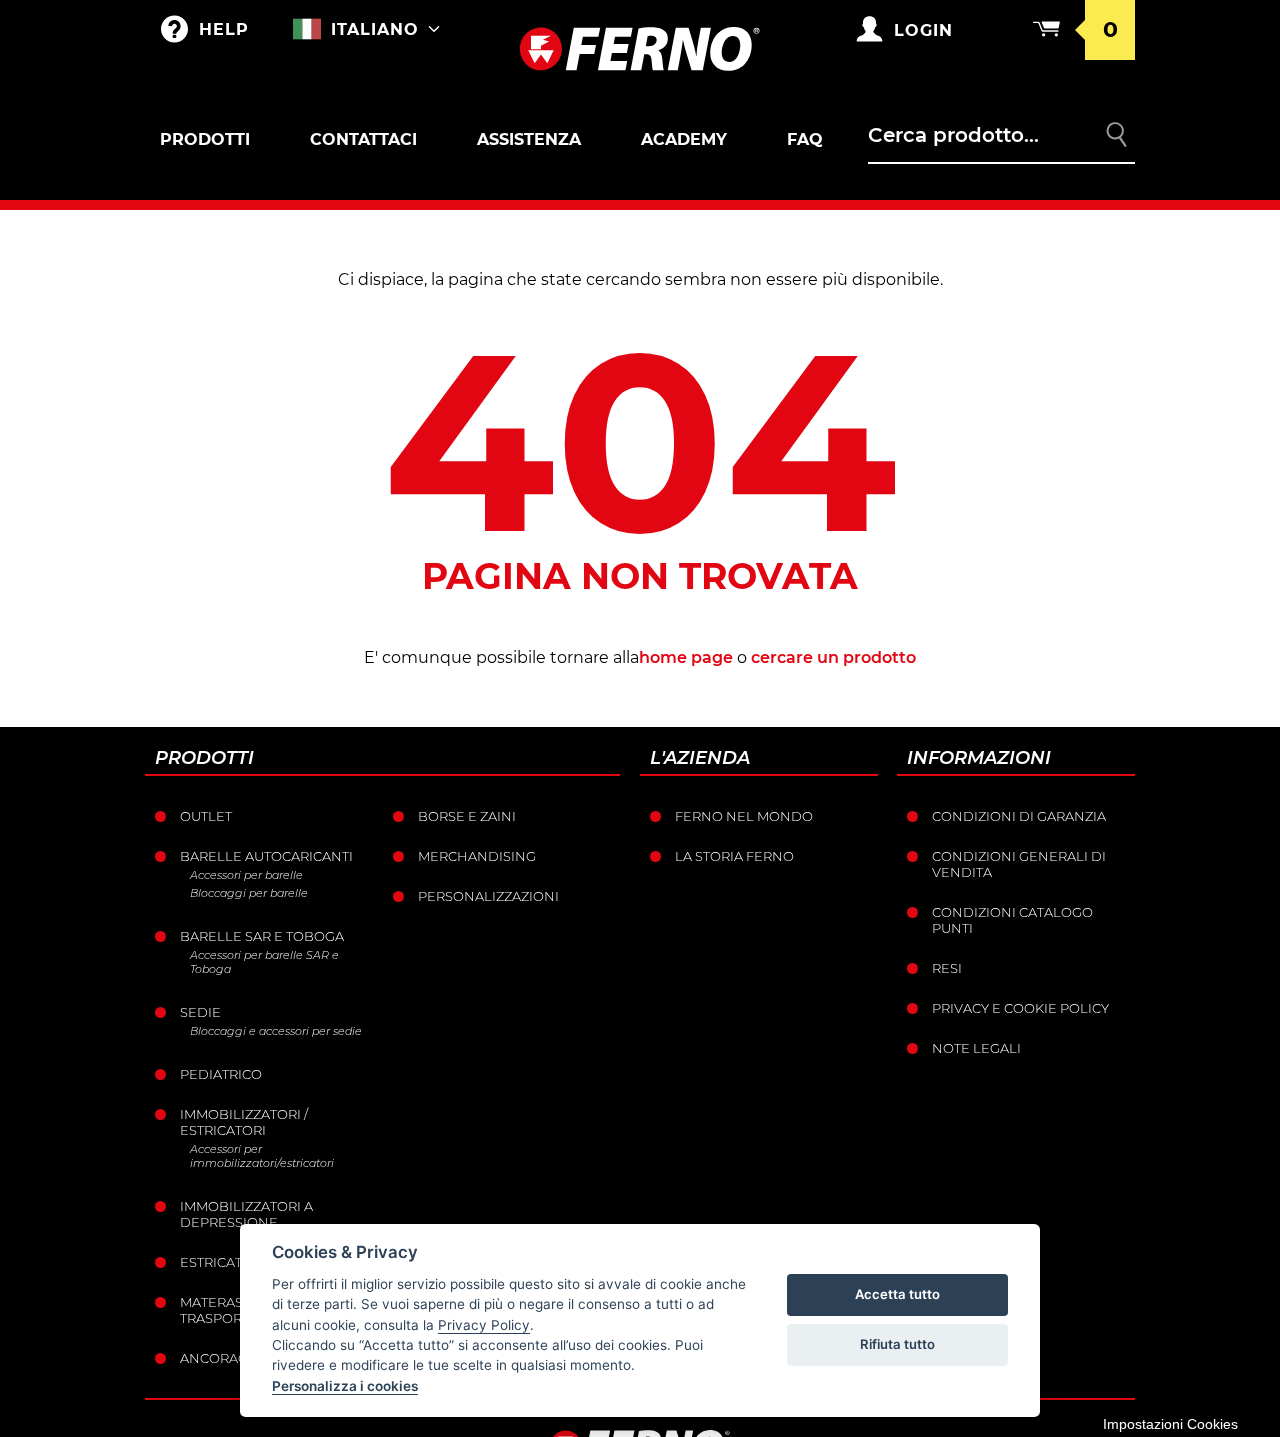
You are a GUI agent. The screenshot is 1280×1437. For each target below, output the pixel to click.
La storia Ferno (734, 856)
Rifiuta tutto (897, 1344)
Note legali (976, 1048)
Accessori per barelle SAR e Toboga (264, 962)
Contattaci (363, 139)
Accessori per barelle (246, 875)
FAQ (805, 139)
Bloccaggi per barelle (249, 893)
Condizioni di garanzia (1019, 816)
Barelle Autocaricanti (266, 856)
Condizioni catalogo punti (1012, 920)
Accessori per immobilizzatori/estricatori (262, 1156)
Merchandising (477, 856)
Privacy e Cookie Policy (1020, 1008)
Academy (684, 139)
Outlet (206, 816)
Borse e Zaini (467, 816)
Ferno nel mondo (744, 816)
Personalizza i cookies (345, 1386)
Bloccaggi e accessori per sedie (276, 1031)
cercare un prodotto (833, 657)
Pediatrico (221, 1074)
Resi (947, 968)
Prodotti (205, 139)
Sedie (200, 1012)
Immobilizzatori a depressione (246, 1214)
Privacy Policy (484, 1325)
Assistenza (529, 139)
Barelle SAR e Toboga (262, 936)
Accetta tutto (897, 1294)
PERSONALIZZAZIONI (488, 896)
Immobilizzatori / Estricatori (244, 1122)
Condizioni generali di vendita (1019, 864)
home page (686, 657)
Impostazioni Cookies (1170, 1424)
